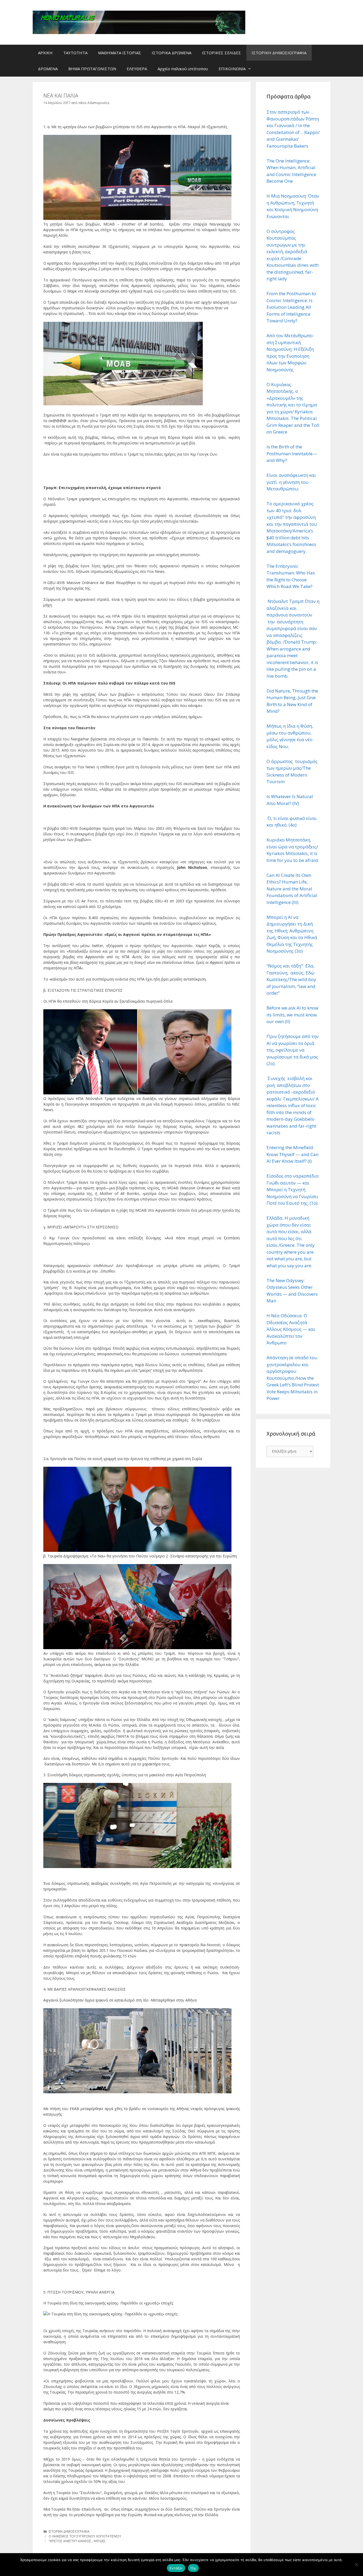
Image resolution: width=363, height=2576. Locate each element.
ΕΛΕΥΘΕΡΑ (137, 69)
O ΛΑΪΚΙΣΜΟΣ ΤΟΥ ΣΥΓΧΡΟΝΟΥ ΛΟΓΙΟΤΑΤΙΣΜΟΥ (85, 2536)
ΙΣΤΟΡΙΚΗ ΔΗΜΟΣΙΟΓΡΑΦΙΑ (279, 53)
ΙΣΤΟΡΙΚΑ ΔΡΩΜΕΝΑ (172, 53)
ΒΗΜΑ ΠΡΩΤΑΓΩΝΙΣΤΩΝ (92, 69)
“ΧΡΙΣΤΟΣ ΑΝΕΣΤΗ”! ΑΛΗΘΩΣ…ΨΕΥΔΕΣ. (77, 2541)
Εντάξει (176, 2568)
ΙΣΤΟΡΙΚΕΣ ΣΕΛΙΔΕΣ (221, 53)
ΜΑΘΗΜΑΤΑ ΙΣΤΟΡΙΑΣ (120, 53)
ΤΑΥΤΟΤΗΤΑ (75, 53)
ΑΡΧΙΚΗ (45, 53)
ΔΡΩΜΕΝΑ (48, 69)
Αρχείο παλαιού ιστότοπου (183, 69)
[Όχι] (356, 2565)
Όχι (193, 2568)
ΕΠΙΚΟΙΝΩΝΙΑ (232, 69)
